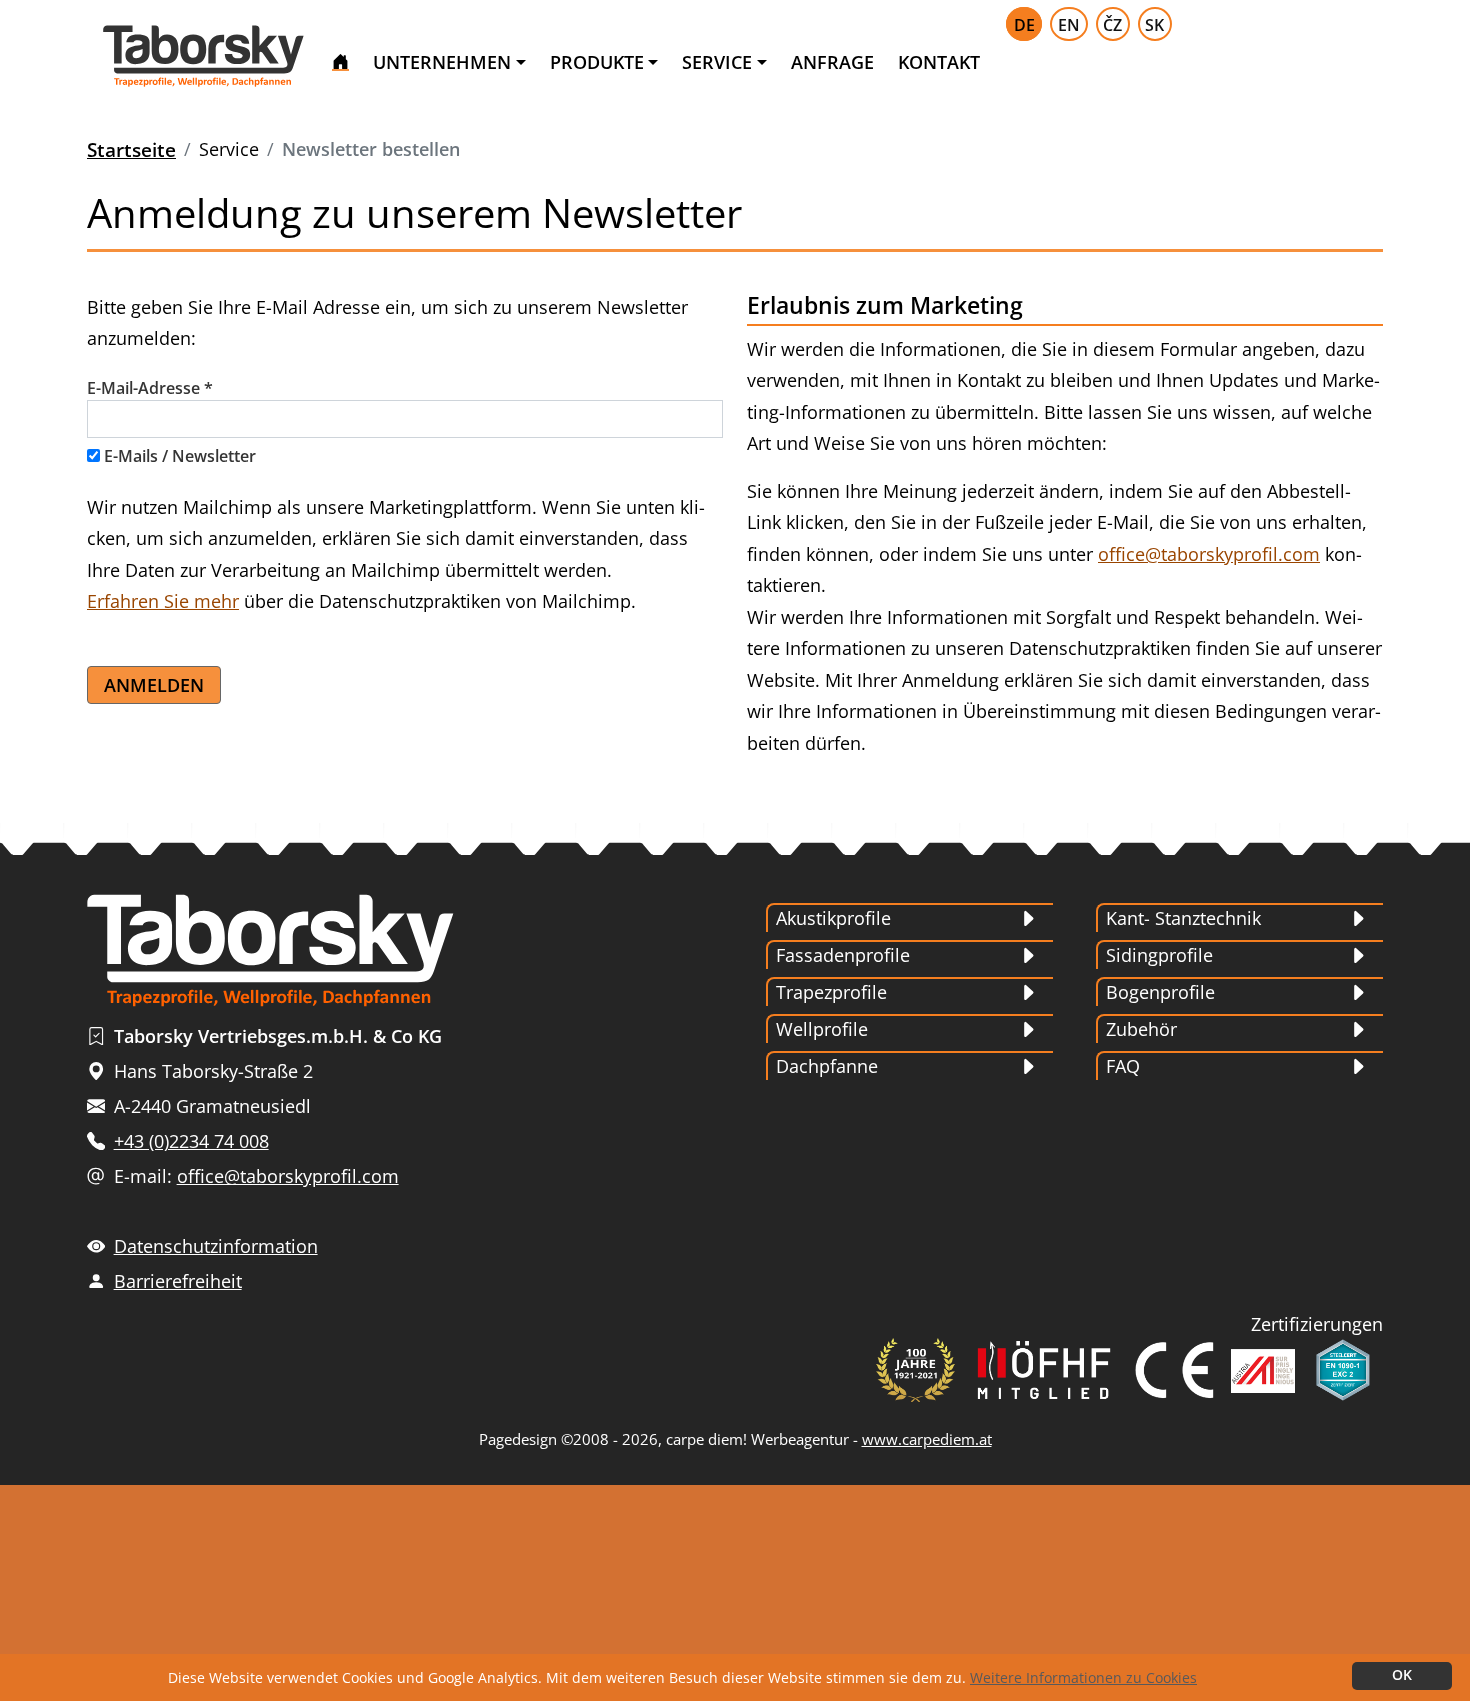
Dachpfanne (827, 1066)
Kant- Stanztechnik (1183, 918)
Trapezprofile (831, 992)
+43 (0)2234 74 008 (191, 1141)
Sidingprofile (1159, 955)
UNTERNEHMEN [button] (442, 62)
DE (1024, 25)
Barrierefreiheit (178, 1281)
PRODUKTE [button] (597, 62)
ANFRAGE (832, 62)
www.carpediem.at (927, 1439)
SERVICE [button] (717, 62)
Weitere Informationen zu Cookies (1083, 1677)
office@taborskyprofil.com (1209, 554)
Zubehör (1141, 1029)
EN (1069, 25)
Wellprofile (822, 1029)
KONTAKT (939, 62)
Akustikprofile (833, 918)
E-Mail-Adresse (150, 388)
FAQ (1123, 1066)
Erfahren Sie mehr (163, 601)
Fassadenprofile (843, 955)
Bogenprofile (1160, 992)
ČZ (1112, 25)
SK (1154, 25)
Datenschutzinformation (216, 1246)
